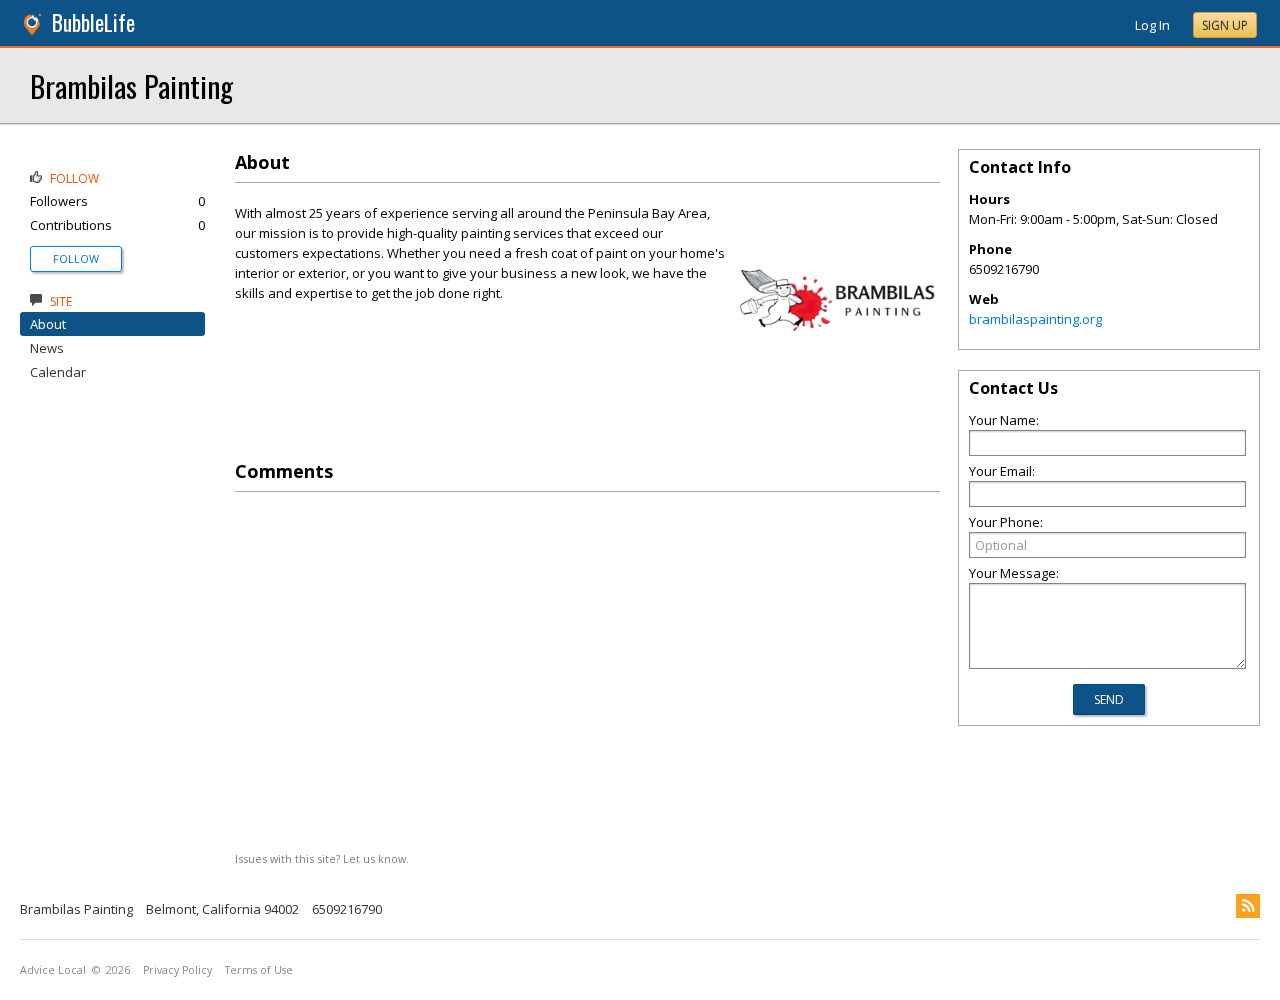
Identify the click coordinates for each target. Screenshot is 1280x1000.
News (47, 348)
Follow (76, 258)
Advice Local (53, 970)
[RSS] (1248, 906)
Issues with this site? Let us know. (322, 858)
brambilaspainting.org (1035, 319)
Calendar (58, 372)
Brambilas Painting (131, 85)
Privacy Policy (177, 970)
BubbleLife (93, 22)
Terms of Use (259, 970)
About (48, 324)
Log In (1152, 25)
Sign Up (1225, 25)
